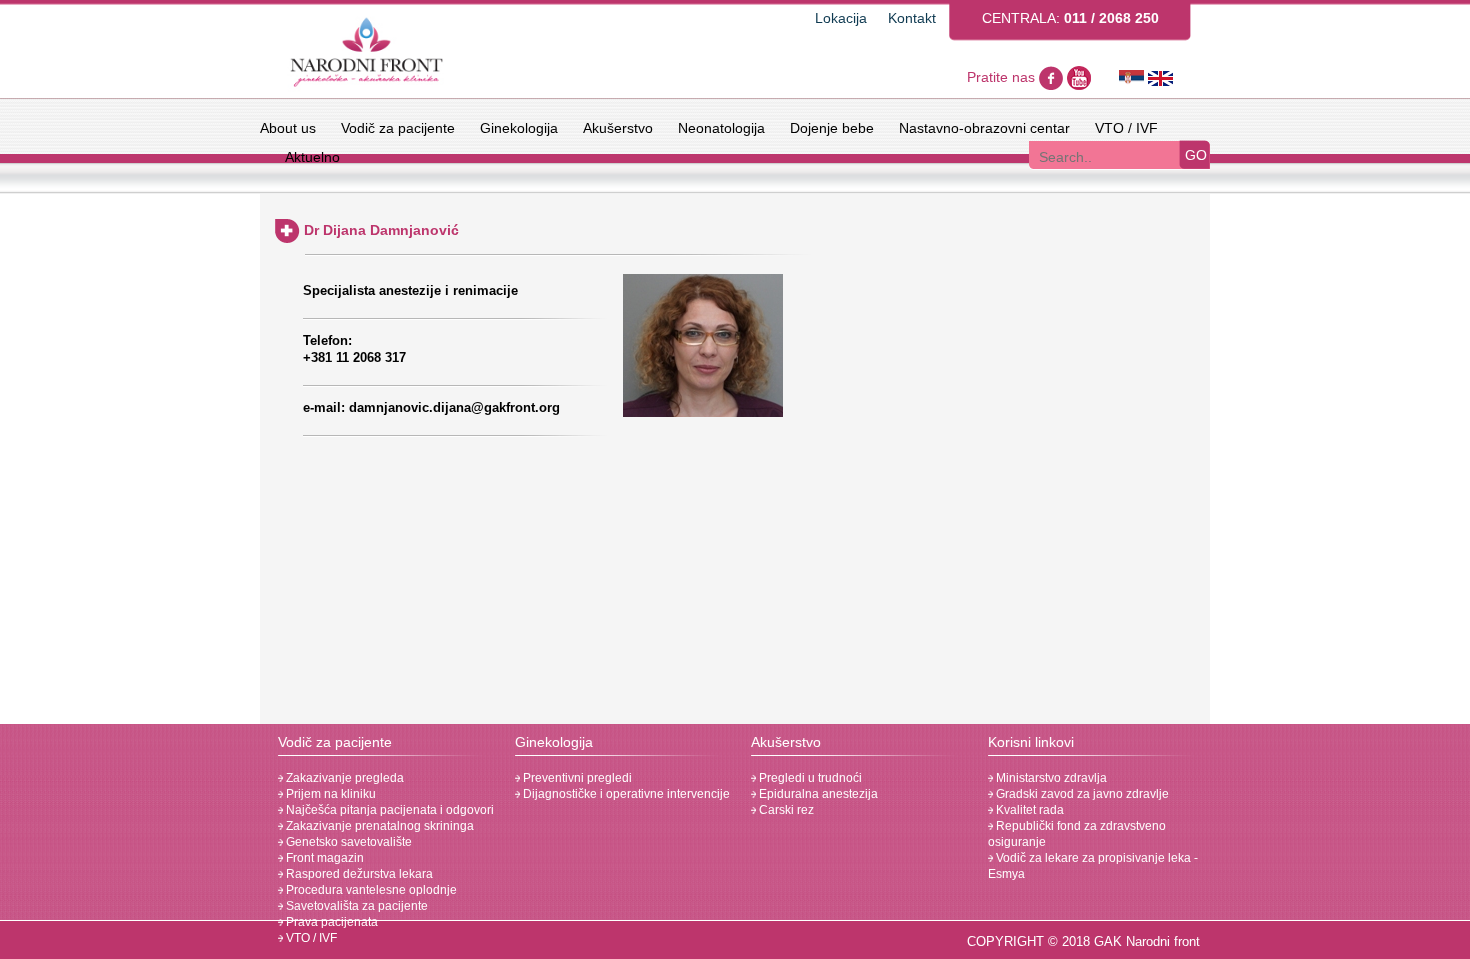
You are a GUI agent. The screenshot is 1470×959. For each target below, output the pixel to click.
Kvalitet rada (1028, 810)
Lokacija (841, 18)
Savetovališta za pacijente (355, 906)
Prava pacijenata (330, 922)
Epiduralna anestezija (817, 794)
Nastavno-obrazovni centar (984, 128)
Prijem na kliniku (329, 794)
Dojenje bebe (832, 128)
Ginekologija (519, 128)
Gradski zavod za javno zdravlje (1081, 794)
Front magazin (323, 858)
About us (288, 128)
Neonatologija (721, 128)
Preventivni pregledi (576, 778)
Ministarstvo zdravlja (1050, 778)
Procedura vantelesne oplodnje (370, 890)
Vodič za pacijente (398, 128)
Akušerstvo (618, 128)
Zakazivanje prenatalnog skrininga (378, 826)
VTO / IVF (1126, 128)
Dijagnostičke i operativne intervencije (625, 794)
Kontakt (912, 18)
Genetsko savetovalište (347, 842)
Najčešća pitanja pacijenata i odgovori (388, 810)
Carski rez (785, 810)
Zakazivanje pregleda (343, 778)
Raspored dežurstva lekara (358, 874)
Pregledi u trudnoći (809, 778)
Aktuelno (312, 157)
